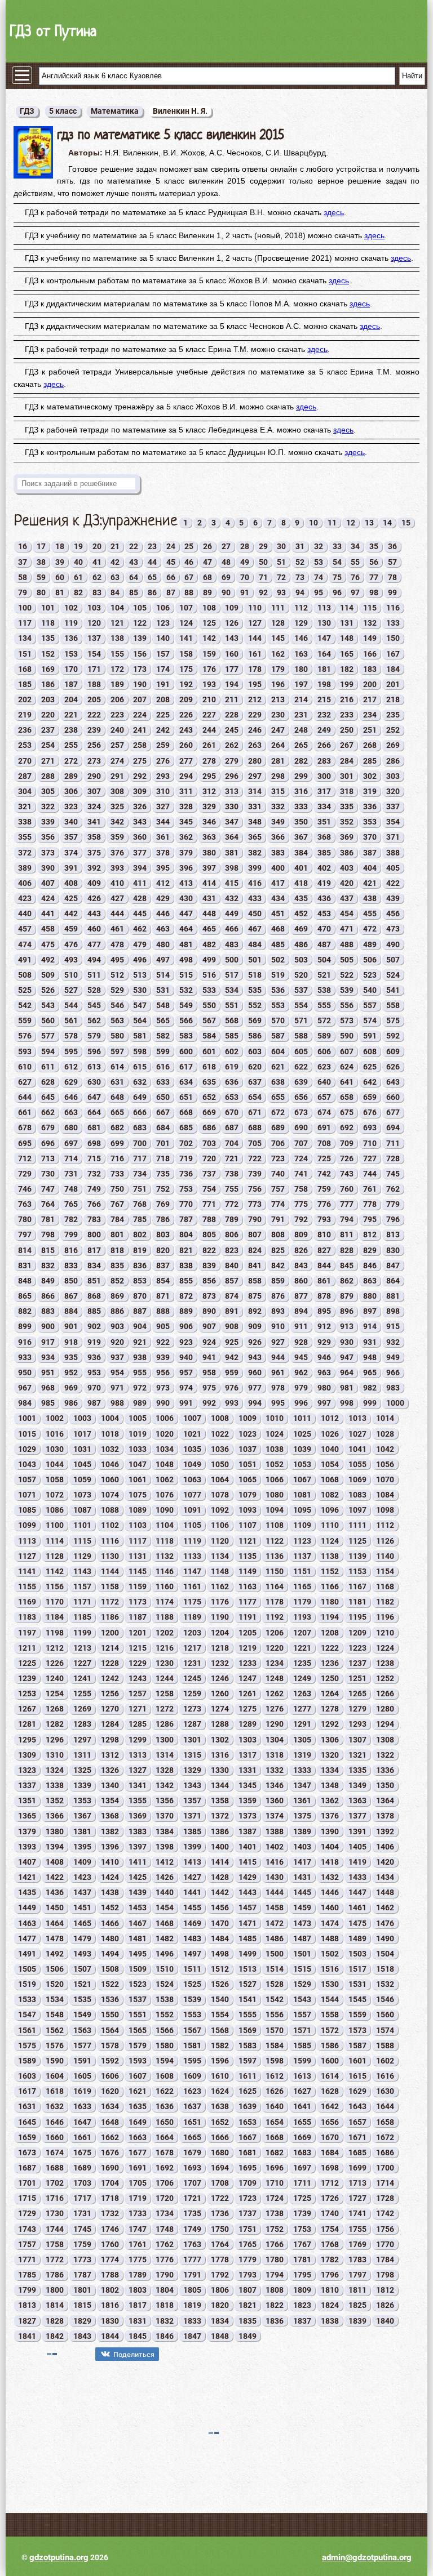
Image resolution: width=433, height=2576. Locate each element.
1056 (385, 1464)
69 (226, 577)
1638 (220, 2106)
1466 (110, 1923)
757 (278, 1189)
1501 (302, 1954)
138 (117, 638)
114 (347, 608)
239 (94, 730)
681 (94, 1127)
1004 (110, 1418)
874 (232, 1296)
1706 (165, 2183)
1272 (165, 1709)
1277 (302, 1709)
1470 (220, 1923)
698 (94, 1143)
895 (324, 1311)
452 (301, 913)
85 (134, 592)
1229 (138, 1663)
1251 (357, 1678)
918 (71, 1342)
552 (255, 1005)
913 (347, 1326)
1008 (220, 1418)
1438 (110, 1892)
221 (71, 715)
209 (186, 699)
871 (163, 1296)
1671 (357, 2137)
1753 (302, 2229)
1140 (385, 1556)
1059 (82, 1479)
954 (117, 1372)
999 (370, 1403)
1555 (248, 2015)
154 (94, 654)
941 (209, 1357)
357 (71, 837)
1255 (82, 1693)
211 (232, 699)
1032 (110, 1449)
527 (71, 990)
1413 (192, 1862)
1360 (275, 1800)
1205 (248, 1633)
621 (278, 1067)
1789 (138, 2275)
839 (209, 1265)
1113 (27, 1541)
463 (163, 929)
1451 (82, 1908)
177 (232, 669)
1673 (27, 2152)
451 (278, 913)
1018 (110, 1434)
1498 (220, 1954)
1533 (27, 1999)
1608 (165, 2076)
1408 (55, 1862)
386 (347, 853)
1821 (248, 2305)
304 (25, 791)
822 (209, 1250)
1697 (302, 2168)
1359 (248, 1800)
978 (278, 1388)
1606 (110, 2076)
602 (232, 1051)
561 (71, 1020)
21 (115, 546)
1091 (192, 1510)
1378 (385, 1816)
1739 (302, 2213)
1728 (385, 2198)
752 (163, 1189)
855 (186, 1281)
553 (278, 1005)
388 (393, 853)
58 (23, 577)
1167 (357, 1586)
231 (301, 715)
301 (347, 776)
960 (255, 1372)
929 (324, 1342)
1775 (138, 2259)
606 (324, 1051)
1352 (55, 1800)
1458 (275, 1908)
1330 (220, 1770)
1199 (82, 1633)
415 (232, 883)
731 (71, 1174)
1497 (192, 1954)
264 (278, 745)
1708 (220, 2183)
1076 (165, 1495)
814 (25, 1250)
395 (163, 868)
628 (48, 1082)
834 (94, 1265)
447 (186, 913)
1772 (55, 2259)
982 (370, 1388)
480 (163, 944)
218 (393, 699)
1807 (248, 2290)
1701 (27, 2183)
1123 (302, 1541)
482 (209, 944)
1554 (220, 2015)
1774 (110, 2259)
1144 (110, 1571)
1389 (302, 1831)
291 (117, 776)
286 (393, 761)
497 (163, 960)
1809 (302, 2290)
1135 (248, 1556)
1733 (138, 2213)
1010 (275, 1418)
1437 (82, 1892)
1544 (330, 1999)
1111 (357, 1525)
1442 (220, 1892)
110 (255, 608)
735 (163, 1174)
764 (48, 1204)
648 (117, 1097)
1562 (55, 2030)
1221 (302, 1648)
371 (393, 837)
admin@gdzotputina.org (367, 2557)
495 (117, 960)
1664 (165, 2137)
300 (324, 776)
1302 (220, 1740)
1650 (165, 2122)
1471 (248, 1923)
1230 (165, 1663)
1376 (330, 1816)
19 (78, 546)
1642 (330, 2106)
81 (60, 592)
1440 (165, 1892)
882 (25, 1311)
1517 (357, 1969)
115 (370, 608)
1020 (165, 1434)
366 (278, 837)
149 (370, 638)
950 (25, 1372)
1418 (330, 1862)
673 (301, 1112)
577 (48, 1036)
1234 (275, 1663)
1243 (138, 1678)
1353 (82, 1800)
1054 (330, 1464)
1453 (138, 1908)
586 (255, 1036)
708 (324, 1143)
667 (163, 1112)
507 (393, 960)
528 (94, 990)
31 (300, 546)
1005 (138, 1418)
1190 (220, 1617)
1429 (248, 1877)
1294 (385, 1724)
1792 (220, 2275)
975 (209, 1388)
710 (370, 1143)
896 (347, 1311)
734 (140, 1174)
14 (387, 523)
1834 (220, 2321)
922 (163, 1342)
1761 (138, 2244)
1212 (55, 1648)
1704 (110, 2183)
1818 (165, 2305)
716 (117, 1158)
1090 (165, 1510)
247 (278, 730)
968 (48, 1388)
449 (232, 913)
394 (140, 868)
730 (48, 1174)
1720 (165, 2198)
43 (134, 562)
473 (393, 929)
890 (209, 1311)
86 (152, 592)
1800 (55, 2290)
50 (263, 562)
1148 (220, 1571)
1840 (385, 2321)
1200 (110, 1633)
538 (324, 990)
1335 (357, 1770)
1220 (275, 1648)
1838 (330, 2321)
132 (370, 623)
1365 (27, 1816)
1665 (192, 2137)
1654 (275, 2122)
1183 (27, 1617)
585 (232, 1036)
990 (163, 1403)
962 (301, 1372)
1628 (330, 2091)
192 (186, 684)
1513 (248, 1969)
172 (117, 669)
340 (71, 822)
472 (370, 929)
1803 (138, 2290)
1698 (330, 2168)
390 (48, 868)
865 (25, 1296)
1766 (275, 2244)
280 (255, 761)
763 (25, 1204)
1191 (248, 1617)
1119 (192, 1541)
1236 (330, 1663)
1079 (248, 1495)
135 (48, 638)
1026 (330, 1434)
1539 (192, 1999)
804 (186, 1234)
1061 (138, 1479)
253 (25, 745)
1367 (82, 1816)
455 (370, 913)
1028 (385, 1434)
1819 (192, 2305)
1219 (248, 1648)
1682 (275, 2152)
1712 (330, 2183)
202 (25, 699)
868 (94, 1296)
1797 (357, 2275)
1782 (330, 2259)
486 (301, 944)
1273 (192, 1709)
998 (347, 1403)
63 (115, 577)
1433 (357, 1877)
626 (393, 1067)
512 (117, 975)
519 (278, 975)
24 (171, 546)
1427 (192, 1877)
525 (25, 990)
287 (25, 776)
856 (209, 1281)
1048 (165, 1464)
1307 (357, 1740)
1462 (385, 1908)
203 (48, 699)
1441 (192, 1892)
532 (186, 990)
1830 (110, 2321)
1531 (357, 1984)
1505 (27, 1969)
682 (117, 1127)
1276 (275, 1709)
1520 (55, 1984)
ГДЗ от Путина (53, 31)
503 (301, 960)
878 (324, 1296)
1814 (55, 2305)
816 (71, 1250)
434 (278, 898)
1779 (248, 2259)
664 (94, 1112)
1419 (357, 1862)
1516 (330, 1969)
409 (94, 883)
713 (48, 1158)
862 (347, 1281)
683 (140, 1127)
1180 (330, 1602)
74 (319, 577)
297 (255, 776)
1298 (110, 1740)
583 (186, 1036)
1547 (27, 2015)
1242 (110, 1678)
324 (94, 806)
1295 (27, 1740)
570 (278, 1020)
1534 (55, 1999)
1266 (385, 1693)
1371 (192, 1816)
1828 (55, 2321)
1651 (192, 2122)
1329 (192, 1770)
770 (186, 1204)
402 (324, 868)
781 (48, 1219)
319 (370, 791)
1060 (110, 1479)
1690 (110, 2168)
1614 (330, 2076)
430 (186, 898)
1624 (220, 2091)
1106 (220, 1525)
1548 (55, 2015)
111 (278, 608)
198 (324, 684)
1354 (110, 1800)
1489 (357, 1938)
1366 (55, 1816)
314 (255, 791)
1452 (110, 1908)
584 (209, 1036)
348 (255, 822)
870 (140, 1296)
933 (25, 1357)
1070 (385, 1479)
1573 (357, 2030)
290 (94, 776)
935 (71, 1357)
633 (163, 1082)
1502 (330, 1954)
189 (117, 684)
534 (232, 990)
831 (25, 1265)
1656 (330, 2122)
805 (209, 1234)
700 (140, 1143)
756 (255, 1189)
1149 (248, 1571)
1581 (192, 2045)
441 (48, 913)
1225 (27, 1663)
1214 (110, 1648)
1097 (357, 1510)
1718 (110, 2198)
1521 (82, 1984)
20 (97, 546)
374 (71, 853)
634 (186, 1082)
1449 (27, 1908)
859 (278, 1281)
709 (347, 1143)
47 (207, 562)
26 (207, 546)
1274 (220, 1709)
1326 (110, 1770)
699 (117, 1143)
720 (209, 1158)
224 (140, 715)
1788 (110, 2275)
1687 (27, 2168)
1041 (357, 1449)
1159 (138, 1586)
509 (48, 975)
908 (232, 1326)
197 (301, 684)
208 (163, 699)
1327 (138, 1770)
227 (209, 715)
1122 (275, 1541)
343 (140, 822)
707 (301, 1143)
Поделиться (134, 2354)
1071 (27, 1495)
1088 (110, 1510)
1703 (82, 2183)
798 (48, 1234)
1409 (82, 1862)
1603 (27, 2076)
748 (71, 1189)
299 (301, 776)
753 (186, 1189)
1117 (138, 1541)
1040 (330, 1449)
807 (255, 1234)
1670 (330, 2137)
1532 (385, 1984)
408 (71, 883)
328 (186, 806)
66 (171, 577)
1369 (138, 1816)
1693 (192, 2168)
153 (71, 654)
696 (48, 1143)
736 (186, 1174)
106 (163, 608)
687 (232, 1127)
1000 (395, 1403)
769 (163, 1204)
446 (163, 913)
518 (255, 975)
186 (48, 684)
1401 (248, 1847)
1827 (27, 2321)
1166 (330, 1586)
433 (255, 898)
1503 (357, 1954)
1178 (275, 1602)
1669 (302, 2137)
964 (347, 1372)
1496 (165, 1954)
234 (370, 715)
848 (25, 1281)
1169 (27, 1602)
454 (347, 913)
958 (209, 1372)
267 (347, 745)
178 (255, 669)
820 (163, 1250)
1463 (27, 1923)
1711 (302, 2183)
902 (94, 1326)
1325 (82, 1770)
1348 (330, 1785)
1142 (55, 1571)
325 (117, 806)
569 (255, 1020)
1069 (357, 1479)
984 (25, 1403)
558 (393, 1005)
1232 (220, 1663)
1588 (385, 2045)
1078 (220, 1495)
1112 (385, 1525)
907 (209, 1326)
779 (393, 1204)
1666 (220, 2137)
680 (71, 1127)
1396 (110, 1847)
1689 (82, 2168)
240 (117, 730)
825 (278, 1250)
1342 (165, 1785)
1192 (275, 1617)
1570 (275, 2030)
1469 (192, 1923)
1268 (55, 1709)
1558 (330, 2015)
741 (301, 1174)
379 (186, 853)
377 (140, 853)
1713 (357, 2183)
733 (117, 1174)
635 (209, 1082)
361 (163, 837)
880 (370, 1296)
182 (347, 669)
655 (278, 1097)
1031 (82, 1449)
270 (25, 761)
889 (186, 1311)
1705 (138, 2183)
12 (351, 523)
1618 (55, 2091)
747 (48, 1189)
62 (97, 577)
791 (278, 1219)
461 (117, 929)
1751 (248, 2229)
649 (140, 1097)
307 (94, 791)
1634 (110, 2106)
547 (140, 1005)
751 (140, 1189)
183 (370, 669)
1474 (330, 1923)
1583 (248, 2045)
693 (370, 1127)
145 (278, 638)
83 (97, 592)
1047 (138, 1464)
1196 (385, 1617)
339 (48, 822)
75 (337, 577)
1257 (138, 1693)
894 (301, 1311)
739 (255, 1174)
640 (324, 1082)
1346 (275, 1785)
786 (163, 1219)
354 (393, 822)
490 (393, 944)
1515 (302, 1969)
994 (255, 1403)
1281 (27, 1724)
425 (71, 898)
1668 (275, 2137)
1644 (385, 2106)
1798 (385, 2275)
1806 (220, 2290)
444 (117, 913)
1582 (220, 2045)
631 (117, 1082)
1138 (330, 1556)
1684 (330, 2152)
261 (209, 745)
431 (209, 898)
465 (209, 929)
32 (319, 546)
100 (25, 608)
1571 (302, 2030)
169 (48, 669)
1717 (82, 2198)
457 (25, 929)
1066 (275, 1479)
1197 (27, 1633)
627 (25, 1082)
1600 (330, 2061)
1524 (165, 1984)
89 (207, 592)
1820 (220, 2305)
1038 (275, 1449)
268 (370, 745)
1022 (220, 1434)
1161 (192, 1586)
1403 (302, 1847)
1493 (82, 1954)
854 (163, 1281)
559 (25, 1020)
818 (117, 1250)
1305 (302, 1740)
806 (232, 1234)
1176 (220, 1602)
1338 (55, 1785)
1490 (385, 1938)
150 (393, 638)
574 (370, 1020)
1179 (302, 1602)
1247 (248, 1678)
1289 (248, 1724)
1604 (55, 2076)
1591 (82, 2061)
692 (347, 1127)
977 (255, 1388)
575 (393, 1020)
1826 (385, 2305)
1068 (330, 1479)
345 (186, 822)
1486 (275, 1938)
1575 (27, 2045)
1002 (55, 1418)
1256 (110, 1693)
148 (347, 638)
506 (370, 960)
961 (278, 1372)
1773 (82, 2259)
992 (209, 1403)
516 (209, 975)
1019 (138, 1434)
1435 (27, 1892)
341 (94, 822)
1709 (248, 2183)
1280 (385, 1709)
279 (232, 761)
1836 (275, 2321)
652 (209, 1097)
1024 (275, 1434)
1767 (302, 2244)
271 (48, 761)
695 (25, 1143)
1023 (248, 1434)
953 (94, 1372)
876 (278, 1296)
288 (48, 776)
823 (232, 1250)
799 (71, 1234)
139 (140, 638)
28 (245, 546)
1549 (82, 2015)
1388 (275, 1831)
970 (94, 1388)
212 (255, 699)
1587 (357, 2045)
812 (370, 1234)
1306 (330, 1740)
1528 (275, 1984)
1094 (275, 1510)
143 (232, 638)
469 (301, 929)
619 (232, 1067)
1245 (192, 1678)
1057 (27, 1479)
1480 (110, 1938)
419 (324, 883)
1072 (55, 1495)
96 (337, 592)
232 (324, 715)
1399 (192, 1847)
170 (71, 669)
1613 (302, 2076)
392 (94, 868)
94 (300, 592)
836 (140, 1265)
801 (117, 1234)
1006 (165, 1418)
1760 (110, 2244)
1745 (82, 2229)
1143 (82, 1571)
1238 (385, 1663)
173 (140, 669)
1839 (357, 2321)
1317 (248, 1755)
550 (209, 1005)
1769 (357, 2244)
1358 (220, 1800)
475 (48, 944)
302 (370, 776)
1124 (330, 1541)
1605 (82, 2076)
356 (48, 837)
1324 (55, 1770)
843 (301, 1265)
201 (393, 684)
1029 (27, 1449)
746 (25, 1189)
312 (209, 791)
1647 (82, 2122)
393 (117, 868)
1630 (385, 2091)
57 (392, 562)
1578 (110, 2045)
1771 (27, 2259)
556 (347, 1005)
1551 (138, 2015)
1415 (248, 1862)
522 (347, 975)
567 (209, 1020)
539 (347, 990)
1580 (165, 2045)
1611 (248, 2076)
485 (278, 944)
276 (163, 761)
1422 (55, 1877)
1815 (82, 2305)
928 (301, 1342)
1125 (357, 1541)
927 (278, 1342)
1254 (55, 1693)
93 (281, 592)
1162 (220, 1586)
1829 (82, 2321)
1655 (302, 2122)
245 (232, 730)
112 (301, 608)
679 (48, 1127)
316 (301, 791)
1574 (385, 2030)
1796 (330, 2275)
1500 (275, 1954)
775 (301, 1204)
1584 (275, 2045)
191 (163, 684)
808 (278, 1234)
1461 (357, 1908)
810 (324, 1234)
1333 (302, 1770)
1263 (302, 1693)
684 (163, 1127)
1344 (220, 1785)
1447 (357, 1892)
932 (393, 1342)
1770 (385, 2244)
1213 (82, 1648)
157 (163, 654)
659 (370, 1097)
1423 (82, 1877)
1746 (110, 2229)
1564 (110, 2030)
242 (163, 730)
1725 (302, 2198)
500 (232, 960)
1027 (357, 1434)
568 (232, 1020)
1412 (165, 1862)
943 (255, 1357)
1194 (330, 1617)
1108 (275, 1525)
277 (186, 761)
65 (152, 577)
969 (71, 1388)
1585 (302, 2045)
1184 (55, 1617)
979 (301, 1388)
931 (370, 1342)
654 (255, 1097)
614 (117, 1067)
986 (71, 1403)
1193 (302, 1617)
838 (186, 1265)
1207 (302, 1633)
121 (117, 623)
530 (140, 990)
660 (393, 1097)
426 (94, 898)
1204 (220, 1633)
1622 (165, 2091)
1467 (138, 1923)
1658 (385, 2122)
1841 (27, 2336)
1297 (82, 1740)
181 (324, 669)
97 (355, 592)
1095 (302, 1510)
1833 (192, 2321)
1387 (248, 1831)
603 (255, 1051)
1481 (138, 1938)
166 (370, 654)
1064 (220, 1479)
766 (94, 1204)
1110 (330, 1525)
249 (324, 730)
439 (393, 898)
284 (347, 761)
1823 (302, 2305)
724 (301, 1158)
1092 (220, 1510)
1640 (275, 2106)
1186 (110, 1617)
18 (60, 546)
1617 (27, 2091)
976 (232, 1388)
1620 (110, 2091)
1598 (275, 2061)
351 (324, 822)
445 (140, 913)
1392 (385, 1831)
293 (163, 776)
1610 (220, 2076)
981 (347, 1388)
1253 (27, 1693)
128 (278, 623)
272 (71, 761)
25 (189, 546)
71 (263, 577)
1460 (330, 1908)
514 (163, 975)
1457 (248, 1908)
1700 (385, 2168)
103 (94, 608)
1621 (138, 2091)
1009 (248, 1418)
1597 (248, 2061)
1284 (110, 1724)
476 (71, 944)
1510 (165, 1969)
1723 (248, 2198)
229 (255, 715)
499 (209, 960)
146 (301, 638)
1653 (248, 2122)
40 (78, 562)
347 (232, 822)
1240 (55, 1678)
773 (255, 1204)
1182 (385, 1602)
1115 (82, 1541)
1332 (275, 1770)
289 (71, 776)
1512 (220, 1969)
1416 (275, 1862)
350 (301, 822)
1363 (357, 1800)
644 (25, 1097)
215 (324, 699)
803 (163, 1234)
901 (71, 1326)
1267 (27, 1709)
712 (25, 1158)
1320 (330, 1755)
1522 (110, 1984)
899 (25, 1326)
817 (94, 1250)
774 (278, 1204)
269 (393, 745)
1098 (385, 1510)
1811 (357, 2290)
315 (278, 791)
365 (255, 837)
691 (324, 1127)
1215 (138, 1648)
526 (48, 990)
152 (48, 654)
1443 (248, 1892)
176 (209, 669)
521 (324, 975)
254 (48, 745)
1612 (275, 2076)
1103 (138, 1525)
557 (370, 1005)
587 (278, 1036)
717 (140, 1158)
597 (117, 1051)
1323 (27, 1770)
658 (347, 1097)
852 (117, 1281)
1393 (27, 1847)
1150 (275, 1571)
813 (393, 1234)
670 (232, 1112)
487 (324, 944)
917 (48, 1342)
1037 (248, 1449)
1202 (165, 1633)
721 (232, 1158)
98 (374, 592)
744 (370, 1174)
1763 (192, 2244)
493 (71, 960)
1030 (55, 1449)
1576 (55, 2045)
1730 (55, 2213)
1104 (165, 1525)
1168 (385, 1586)
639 (301, 1082)
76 (355, 577)
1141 (27, 1571)
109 (232, 608)
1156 (55, 1586)
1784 (385, 2259)
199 (347, 684)
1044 (55, 1464)
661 (25, 1112)
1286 (165, 1724)
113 (324, 608)
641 (347, 1082)
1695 (248, 2168)
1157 (82, 1586)
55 (355, 562)
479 (140, 944)
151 (25, 654)
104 (117, 608)
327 (163, 806)
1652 (220, 2122)
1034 (165, 1449)
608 (370, 1051)
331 (255, 806)
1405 (357, 1847)
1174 (165, 1602)
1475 (357, 1923)
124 (186, 623)
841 (255, 1265)
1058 (55, 1479)
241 (140, 730)
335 (347, 806)
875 (255, 1296)
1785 (27, 2275)
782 (71, 1219)
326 (140, 806)
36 (392, 546)
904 (140, 1326)
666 (140, 1112)
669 (209, 1112)
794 (347, 1219)
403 (347, 868)
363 (209, 837)
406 (25, 883)
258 (140, 745)
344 (163, 822)
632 (140, 1082)
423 (25, 898)
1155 (27, 1586)
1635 (138, 2106)
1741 (357, 2213)
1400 (220, 1847)
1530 (330, 1984)
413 (186, 883)
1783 (357, 2259)
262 (232, 745)
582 (163, 1036)
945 (301, 1357)
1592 (110, 2061)
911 (301, 1326)
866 (48, 1296)
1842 (55, 2336)
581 (140, 1036)
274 (117, 761)
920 (117, 1342)
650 (163, 1097)
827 (324, 1250)
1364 (385, 1800)
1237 (357, 1663)
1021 (192, 1434)
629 (71, 1082)
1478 (55, 1938)
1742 (385, 2213)
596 (94, 1051)
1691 (138, 2168)
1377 (357, 1816)
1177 (248, 1602)
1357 (192, 1800)
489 (370, 944)
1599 (302, 2061)
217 (370, 699)
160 (232, 654)
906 (186, 1326)
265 (301, 745)
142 (209, 638)
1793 (248, 2275)
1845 (138, 2336)
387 (370, 853)
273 (94, 761)
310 (163, 791)
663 (71, 1112)
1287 (192, 1724)
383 (278, 853)
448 (209, 913)
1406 (385, 1847)
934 (48, 1357)
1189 (192, 1617)
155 (117, 654)
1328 (165, 1770)
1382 (110, 1831)
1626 (275, 2091)
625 (370, 1067)
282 (301, 761)
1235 (302, 1663)
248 (301, 730)
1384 (165, 1831)
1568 (220, 2030)
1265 (357, 1693)
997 (324, 1403)
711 (393, 1143)
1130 (110, 1556)
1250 (330, 1678)
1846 (165, 2336)
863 (370, 1281)
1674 (55, 2152)
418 (301, 883)
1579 (138, 2045)
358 (94, 837)
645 (48, 1097)
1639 (248, 2106)
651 (186, 1097)
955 (140, 1372)
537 (301, 990)
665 (117, 1112)
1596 (220, 2061)
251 (370, 730)
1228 (110, 1663)
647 (94, 1097)
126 (232, 623)
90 (226, 592)
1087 (82, 1510)
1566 (165, 2030)
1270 (110, 1709)
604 (278, 1051)
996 (301, 1403)
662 (48, 1112)
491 (25, 960)
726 (347, 1158)
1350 (385, 1785)
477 (94, 944)
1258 (165, 1693)
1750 (220, 2229)
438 (370, 898)
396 (186, 868)
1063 (192, 1479)
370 (370, 837)
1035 (192, 1449)
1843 (82, 2336)
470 (324, 929)
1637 (192, 2106)
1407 (27, 1862)
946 (324, 1357)
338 (25, 822)
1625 (248, 2091)
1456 (220, 1908)
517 (232, 975)
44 (152, 562)
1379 (27, 1831)
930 (347, 1342)
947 (347, 1357)
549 (186, 1005)
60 (60, 577)
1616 (385, 2076)
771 (209, 1204)
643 (393, 1082)
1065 (248, 1479)
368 (324, 837)
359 (117, 837)
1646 (55, 2122)
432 (232, 898)
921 (140, 1342)
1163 (248, 1586)
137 (94, 638)
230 (278, 715)
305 (48, 791)
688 (255, 1127)
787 (186, 1219)
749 (94, 1189)
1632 (55, 2106)
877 (301, 1296)
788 (209, 1219)
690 (301, 1127)
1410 (110, 1862)
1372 (220, 1816)
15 (406, 523)
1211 (27, 1648)
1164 (275, 1586)
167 (393, 654)
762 (393, 1189)
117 (25, 623)
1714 (385, 2183)
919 (94, 1342)
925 (232, 1342)
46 (189, 562)
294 (186, 776)
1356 (165, 1800)
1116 (110, 1541)
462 (140, 929)
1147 (192, 1571)
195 (255, 684)
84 (115, 592)
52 (300, 562)
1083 (357, 1495)
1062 (165, 1479)
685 (186, 1127)
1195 (357, 1617)
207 (140, 699)
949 (393, 1357)
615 (140, 1067)
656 (301, 1097)
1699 (357, 2168)
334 (324, 806)
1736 (220, 2213)
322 (48, 806)
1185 (82, 1617)
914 (370, 1326)
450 (255, 913)
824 (255, 1250)
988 (117, 1403)
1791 (192, 2275)
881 (393, 1296)
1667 (248, 2137)
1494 (110, 1954)
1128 (55, 1556)
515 (186, 975)
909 (255, 1326)
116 (393, 608)
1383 (138, 1831)
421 (370, 883)
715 (94, 1158)
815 (48, 1250)
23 (152, 546)
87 (171, 592)
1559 (357, 2015)
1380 (55, 1831)
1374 (275, 1816)
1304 (275, 1740)
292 (140, 776)
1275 (248, 1709)
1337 (27, 1785)
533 (209, 990)
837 (163, 1265)
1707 (192, 2183)
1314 (165, 1755)
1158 (110, 1586)
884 (71, 1311)
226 (186, 715)
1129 (82, 1556)
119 (71, 623)
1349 (357, 1785)
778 (370, 1204)
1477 (27, 1938)
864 (393, 1281)
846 (370, 1265)
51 (281, 562)
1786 (55, 2275)
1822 (275, 2305)
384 (301, 853)
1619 (82, 2091)
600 (186, 1051)
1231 (192, 1663)
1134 (220, 1556)
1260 (220, 1693)
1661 (82, 2137)
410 (117, 883)
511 (94, 975)
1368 (110, 1816)
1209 (357, 1633)
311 (186, 791)
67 (189, 577)
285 (370, 761)
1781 (302, 2259)
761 (370, 1189)
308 (117, 791)
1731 (82, 2213)
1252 (385, 1678)
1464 (55, 1923)
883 (48, 1311)
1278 (330, 1709)
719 (186, 1158)
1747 (138, 2229)
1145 (138, 1571)
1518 (385, 1969)
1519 (27, 1984)
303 (393, 776)
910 (278, 1326)
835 (117, 1265)
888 (163, 1311)
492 (48, 960)
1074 (110, 1495)
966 (393, 1372)
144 (255, 638)
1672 (385, 2137)
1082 (330, 1495)
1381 (82, 1831)
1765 (248, 2244)
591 (370, 1036)
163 (301, 654)
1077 (192, 1495)
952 (71, 1372)
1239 (27, 1678)
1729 (27, 2213)
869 (117, 1296)
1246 (220, 1678)
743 (347, 1174)
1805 (192, 2290)
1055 (357, 1464)
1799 (27, 2290)
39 (60, 562)
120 (94, 623)
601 (209, 1051)
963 (324, 1372)
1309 (27, 1755)
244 (209, 730)
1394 (55, 1847)
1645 (27, 2122)
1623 (192, 2091)
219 (25, 715)
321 (25, 806)
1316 (220, 1755)
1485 (248, 1938)
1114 (55, 1541)
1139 (357, 1556)
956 (163, 1372)
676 (370, 1112)
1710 (275, 2183)
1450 (55, 1908)
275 (140, 761)
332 (278, 806)
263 (255, 745)
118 (48, 623)
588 (301, 1036)
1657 (357, 2122)
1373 (248, 1816)
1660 (55, 2137)
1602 (385, 2061)
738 (232, 1174)
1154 (385, 1571)
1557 (302, 2015)
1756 (385, 2229)
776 (324, 1204)
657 (324, 1097)
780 (25, 1219)
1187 (138, 1617)
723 (278, 1158)
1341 (138, 1785)
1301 (192, 1740)
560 (48, 1020)
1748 (165, 2229)
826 (301, 1250)
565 (163, 1020)
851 (94, 1281)
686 (209, 1127)
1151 (302, 1571)
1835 (248, 2321)
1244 (165, 1678)
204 (71, 699)
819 (140, 1250)
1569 (248, 2030)
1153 (357, 1571)
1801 (82, 2290)
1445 (302, 1892)
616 (163, 1067)
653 (232, 1097)
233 (347, 715)
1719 (138, 2198)
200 (370, 684)
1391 (357, 1831)
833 (71, 1265)
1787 (82, 2275)
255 (71, 745)
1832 (165, 2321)
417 (278, 883)
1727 (357, 2198)
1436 (55, 1892)
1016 (55, 1434)
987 (94, 1403)
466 (232, 929)
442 (71, 913)
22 (134, 546)
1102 (110, 1525)
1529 (302, 1984)
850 (71, 1281)
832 (48, 1265)
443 (94, 913)
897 (370, 1311)
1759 (82, 2244)
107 (186, 608)
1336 (385, 1770)
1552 (165, 2015)
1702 (55, 2183)
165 (347, 654)
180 (301, 669)
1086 (55, 1510)
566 (186, 1020)
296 (232, 776)
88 (189, 592)
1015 (27, 1434)
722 (255, 1158)
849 (48, 1281)
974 (186, 1388)
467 (255, 929)
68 (207, 577)
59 (41, 577)
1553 (192, 2015)
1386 (220, 1831)
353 (370, 822)
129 (301, 623)
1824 (330, 2305)
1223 (357, 1648)
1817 (138, 2305)
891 (232, 1311)
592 (393, 1036)
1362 (330, 1800)
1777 (192, 2259)
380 (209, 853)
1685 (357, 2152)
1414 (220, 1862)
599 (163, 1051)
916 (25, 1342)
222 (94, 715)
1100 (55, 1525)
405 (393, 868)
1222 (330, 1648)
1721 (192, 2198)
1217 (192, 1648)
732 (94, 1174)
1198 (55, 1633)
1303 (248, 1740)
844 (324, 1265)
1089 (138, 1510)
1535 (82, 1999)
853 (140, 1281)
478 (117, 944)
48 (226, 562)
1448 (385, 1892)
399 (255, 868)
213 (278, 699)
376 (117, 853)
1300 (165, 1740)
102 (71, 608)
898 (393, 1311)
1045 (82, 1464)
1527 (248, 1984)
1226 (55, 1663)
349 (278, 822)
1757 (27, 2244)
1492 (55, 1954)
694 (393, 1127)
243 (186, 730)
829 (370, 1250)
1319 (302, 1755)
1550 (110, 2015)
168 (25, 669)
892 (255, 1311)
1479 (82, 1938)
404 (370, 868)
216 (347, 699)
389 (25, 868)
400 (278, 868)
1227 (82, 1663)
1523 (138, 1984)
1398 (165, 1847)
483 (232, 944)
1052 (275, 1464)
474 (25, 944)
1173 (138, 1602)
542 (25, 1005)
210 (209, 699)
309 (140, 791)
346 (209, 822)
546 (117, 1005)
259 (163, 745)
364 (232, 837)
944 (278, 1357)
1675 (82, 2152)
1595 (192, 2061)
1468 (165, 1923)
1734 (165, 2213)
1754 (330, 2229)
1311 (82, 1755)
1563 (82, 2030)
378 (163, 853)
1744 (55, 2229)
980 (324, 1388)
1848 (220, 2336)
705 (255, 1143)
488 (347, 944)
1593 (138, 2061)
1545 (357, 1999)
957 (186, 1372)
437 (347, 898)
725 (324, 1158)
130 (324, 623)
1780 (275, 2259)
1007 (192, 1418)
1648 (110, 2122)
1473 (302, 1923)
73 (300, 577)
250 (347, 730)
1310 (55, 1755)
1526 (220, 1984)
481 (186, 944)
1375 (302, 1816)
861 (324, 1281)
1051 (248, 1464)
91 (245, 592)
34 (355, 546)
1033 (138, 1449)
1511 (192, 1969)
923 (186, 1342)
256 (94, 745)
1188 (165, 1617)
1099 (27, 1525)
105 (140, 608)
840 (232, 1265)
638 (278, 1082)
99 (392, 592)
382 (255, 853)
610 (25, 1067)
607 (347, 1051)
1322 (385, 1755)
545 (94, 1005)
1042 (385, 1449)
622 (301, 1067)
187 (71, 684)
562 (94, 1020)
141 (186, 638)
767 (117, 1204)
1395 (82, 1847)
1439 (138, 1892)
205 (94, 699)
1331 (248, 1770)
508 (25, 975)
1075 (138, 1495)
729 (25, 1174)
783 (94, 1219)
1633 (82, 2106)
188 (94, 684)
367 (301, 837)
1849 (248, 2336)
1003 (82, 1418)
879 (347, 1296)
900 (48, 1326)
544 (71, 1005)
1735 (192, 2213)
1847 (192, 2336)
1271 (138, 1709)
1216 (165, 1648)
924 (209, 1342)
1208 (330, 1633)
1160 (165, 1586)
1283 (82, 1724)
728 (393, 1158)
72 (281, 577)
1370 (165, 1816)
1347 (302, 1785)
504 (324, 960)
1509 (138, 1969)
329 (209, 806)
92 (263, 592)
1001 (27, 1418)
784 (117, 1219)
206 (117, 699)
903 (117, 1326)
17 (41, 546)
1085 (27, 1510)
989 (140, 1403)
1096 (330, 1510)
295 (209, 776)
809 (301, 1234)
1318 (275, 1755)
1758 (55, 2244)
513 (140, 975)
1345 (248, 1785)
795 (370, 1219)
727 (370, 1158)
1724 (275, 2198)
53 (319, 562)
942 (232, 1357)
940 (186, 1357)
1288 (220, 1724)
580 (117, 1036)
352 (347, 822)
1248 (275, 1678)
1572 (330, 2030)
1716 (55, 2198)
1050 (220, 1464)
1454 (165, 1908)
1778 (220, 2259)
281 (278, 761)
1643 (357, 2106)
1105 (192, 1525)
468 (278, 929)
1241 (82, 1678)
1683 (302, 2152)
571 (301, 1020)
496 (140, 960)
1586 (330, 2045)
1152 (330, 1571)
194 (232, 684)
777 (347, 1204)
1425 (138, 1877)
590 (347, 1036)
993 (232, 1403)
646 (71, 1097)
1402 (275, 1847)
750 (117, 1189)
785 (140, 1219)
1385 (192, 1831)
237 (48, 730)
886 (117, 1311)
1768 (330, 2244)
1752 (275, 2229)
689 (278, 1127)
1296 (55, 1740)
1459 (302, 1908)
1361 (302, 1800)
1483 (192, 1938)
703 (209, 1143)
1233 (248, 1663)
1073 (82, 1495)
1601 (357, 2061)
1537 (138, 1999)
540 (370, 990)
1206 (275, 1633)
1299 (138, 1740)
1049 (192, 1464)
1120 (220, 1541)
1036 (220, 1449)
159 (209, 654)
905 (163, 1326)
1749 (192, 2229)
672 (278, 1112)
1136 (275, 1556)
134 (25, 638)
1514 (275, 1969)
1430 (275, 1877)
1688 (55, 2168)
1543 (302, 1999)
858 (255, 1281)
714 (71, 1158)
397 (209, 868)
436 (324, 898)
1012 (330, 1418)
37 (23, 562)
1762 (165, 2244)
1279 (357, 1709)
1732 (110, 2213)
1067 (302, 1479)
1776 (165, 2259)
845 (347, 1265)
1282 (55, 1724)
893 (278, 1311)
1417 (302, 1862)
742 (324, 1174)
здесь (334, 212)
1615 (357, 2076)
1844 (110, 2336)
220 (48, 715)
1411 (138, 1862)
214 (301, 699)
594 (48, 1051)
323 (71, 806)
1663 (138, 2137)
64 (134, 577)
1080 (275, 1495)
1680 (220, 2152)
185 (25, 684)
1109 (302, 1525)
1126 (385, 1541)
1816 (110, 2305)
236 (25, 730)
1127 (27, 1556)
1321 (357, 1755)
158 (186, 654)
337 (393, 806)
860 (301, 1281)
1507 (82, 1969)
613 (94, 1067)
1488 (330, 1938)
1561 (27, 2030)
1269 (82, 1709)
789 (232, 1219)
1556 (275, 2015)
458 (48, 929)
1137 (302, 1556)
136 (71, 638)
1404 (330, 1847)
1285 (138, 1724)
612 (71, 1067)
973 (163, 1388)
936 (94, 1357)
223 (117, 715)
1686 (385, 2152)
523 (370, 975)
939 (163, 1357)
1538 (165, 1999)
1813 (27, 2305)
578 (71, 1036)
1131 (138, 1556)
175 (186, 669)
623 (324, 1067)
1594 (165, 2061)
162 (278, 654)
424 (48, 898)
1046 (110, 1464)
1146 (165, 1571)
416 (255, 883)
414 (209, 883)
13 (369, 523)
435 (301, 898)
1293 (357, 1724)
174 (163, 669)
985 (48, 1403)
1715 (27, 2198)
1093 (248, 1510)
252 (393, 730)
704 (232, 1143)
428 (140, 898)
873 (209, 1296)
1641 (302, 2106)
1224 (385, 1648)
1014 (385, 1418)
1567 (192, 2030)
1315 (192, 1755)
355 (25, 837)
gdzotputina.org (59, 2557)
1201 (138, 1633)
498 (186, 960)
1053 (302, 1464)
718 (163, 1158)
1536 (110, 1999)
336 (370, 806)
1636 (165, 2106)
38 (41, 562)
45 (171, 562)
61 (78, 577)
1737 (248, 2213)
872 (186, 1296)
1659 (27, 2137)
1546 (385, 1999)
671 (255, 1112)
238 (71, 730)
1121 (248, 1541)
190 (140, 684)
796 (393, 1219)
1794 (275, 2275)
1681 (248, 2152)
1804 (165, 2290)
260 (186, 745)
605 (301, 1051)
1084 (385, 1495)
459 (71, 929)
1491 (27, 1954)
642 (370, 1082)
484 (255, 944)
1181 (357, 1602)
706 (278, 1143)
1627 (302, 2091)
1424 (110, 1877)
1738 (275, 2213)
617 (186, 1067)
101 (48, 608)
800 (94, 1234)
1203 (192, 1633)
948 (370, 1357)
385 (324, 853)
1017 (82, 1434)
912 (324, 1326)
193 (209, 684)
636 (232, 1082)
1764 (220, 2244)
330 (232, 806)
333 (301, 806)
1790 (165, 2275)
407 (48, 883)
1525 (192, 1984)
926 (255, 1342)
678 (25, 1127)
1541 (248, 1999)
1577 (82, 2045)
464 (186, 929)
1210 (385, 1633)
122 (140, 623)
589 (324, 1036)
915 (393, 1326)
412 (163, 883)
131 (347, 623)
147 (324, 638)
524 (393, 975)
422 (393, 883)
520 (301, 975)
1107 (248, 1525)
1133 (192, 1556)
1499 (248, 1954)
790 (255, 1219)
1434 (385, 1877)
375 (94, 853)
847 (393, 1265)
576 (25, 1036)
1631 (27, 2106)
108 (209, 608)
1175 (192, 1602)
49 (245, 562)
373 (48, 853)
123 (163, 623)
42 (115, 562)
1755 (357, 2229)
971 (117, 1388)
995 (278, 1403)
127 (255, 623)
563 (117, 1020)
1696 (275, 2168)
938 (140, 1357)
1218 (220, 1648)
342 (117, 822)
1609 (192, 2076)
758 (301, 1189)
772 (232, 1204)
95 (319, 592)
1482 (165, 1938)
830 (393, 1250)
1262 (275, 1693)
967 (25, 1388)
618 (209, 1067)
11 (332, 523)
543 (48, 1005)
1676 (110, 2152)
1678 (165, 2152)
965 (370, 1372)
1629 (357, 2091)
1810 (330, 2290)
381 (232, 853)
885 (94, 1311)
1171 (82, 1602)
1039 (302, 1449)
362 (186, 837)
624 (347, 1067)
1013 (357, 1418)
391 (71, 868)
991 (186, 1403)
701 (163, 1143)
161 (255, 654)
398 (232, 868)
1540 (220, 1999)
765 (71, 1204)
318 (347, 791)
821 (186, 1250)
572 (324, 1020)
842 (278, 1265)
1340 (110, 1785)
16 (23, 546)
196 (278, 684)
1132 (165, 1556)
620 (255, 1067)
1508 (110, 1969)
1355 (138, 1800)
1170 (55, 1602)
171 (94, 669)
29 (263, 546)
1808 (275, 2290)
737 (209, 1174)
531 (163, 990)
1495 (138, 1954)
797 (25, 1234)
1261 (248, 1693)
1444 (275, 1892)
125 (209, 623)
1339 (82, 1785)
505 (347, 960)
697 (71, 1143)
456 (393, 913)
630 (94, 1082)
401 (301, 868)
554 (301, 1005)
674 (324, 1112)
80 (41, 592)
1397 (138, 1847)
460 (94, 929)
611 (48, 1067)
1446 (330, 1892)
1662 (110, 2137)
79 (23, 592)
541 (393, 990)
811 (347, 1234)
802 (140, 1234)
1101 (82, 1525)
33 (337, 546)
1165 (302, 1586)
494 (94, 960)
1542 (275, 1999)
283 (324, 761)
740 (278, 1174)
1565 (138, 2030)
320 (393, 791)
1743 (27, 2229)
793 (324, 1219)
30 (281, 546)
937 (117, 1357)
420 (347, 883)
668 (186, 1112)
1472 (275, 1923)
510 (71, 975)
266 (324, 745)
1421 (27, 1877)
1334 (330, 1770)
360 (140, 837)
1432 (330, 1877)
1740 (330, 2213)
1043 (27, 1464)
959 (232, 1372)
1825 (357, 2305)
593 (25, 1051)
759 (324, 1189)
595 (71, 1051)
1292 (330, 1724)
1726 (330, 2198)
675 (347, 1112)
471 (347, 929)
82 (78, 592)
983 (393, 1388)
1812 (385, 2290)
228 (232, 715)
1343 (192, 1785)
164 (324, 654)
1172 (110, 1602)
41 (97, 562)
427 (117, 898)
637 (255, 1082)
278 (209, 761)
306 (71, 791)
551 (232, 1005)
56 (374, 562)
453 (324, 913)
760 (347, 1189)
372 (25, 853)
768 (140, 1204)
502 (278, 960)
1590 (55, 2061)
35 (374, 546)
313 (232, 791)
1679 (192, 2152)
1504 (385, 1954)
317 (324, 791)
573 (347, 1020)
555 (324, 1005)
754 (209, 1189)
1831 (138, 2321)
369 (347, 837)
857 (232, 1281)
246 (255, 730)
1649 (138, 2122)
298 (278, 776)
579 (94, 1036)
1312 (110, 1755)
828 (347, 1250)
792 (301, 1219)
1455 (192, 1908)
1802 (110, 2290)
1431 (302, 1877)
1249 (302, 1678)
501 (255, 960)
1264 (330, 1693)
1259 (192, 1693)
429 (163, 898)
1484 (220, 1938)
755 (232, 1189)
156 (140, 654)
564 (140, 1020)
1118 (165, 1541)
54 (337, 562)
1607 (138, 2076)
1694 (220, 2168)
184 (393, 669)
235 (393, 715)
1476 (385, 1923)
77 (374, 577)
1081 (302, 1495)
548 (163, 1005)
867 (71, 1296)
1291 (302, 1724)
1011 (302, 1418)
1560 (385, 2015)
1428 (220, 1877)
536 (278, 990)
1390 (330, 1831)
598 (140, 1051)
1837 (302, 2321)
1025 (302, 1434)
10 (313, 523)
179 (278, 669)
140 (163, 638)
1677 (138, 2152)
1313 (138, 1755)
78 (392, 577)
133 (393, 623)
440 (25, 913)
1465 (82, 1923)
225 (163, 715)
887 (140, 1311)
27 (226, 546)
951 (48, 1372)
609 (393, 1051)
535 (255, 990)
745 (393, 1174)
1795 (302, 2275)
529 (117, 990)
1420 (385, 1862)
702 (186, 1143)
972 (140, 1388)
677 (393, 1112)
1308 (385, 1740)
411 (140, 883)
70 (245, 577)
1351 (27, 1800)
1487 (302, 1938)
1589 (27, 2061)
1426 (165, 1877)
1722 (220, 2198)
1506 (55, 1969)
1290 (275, 1724)
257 (117, 745)
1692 (165, 2168)
